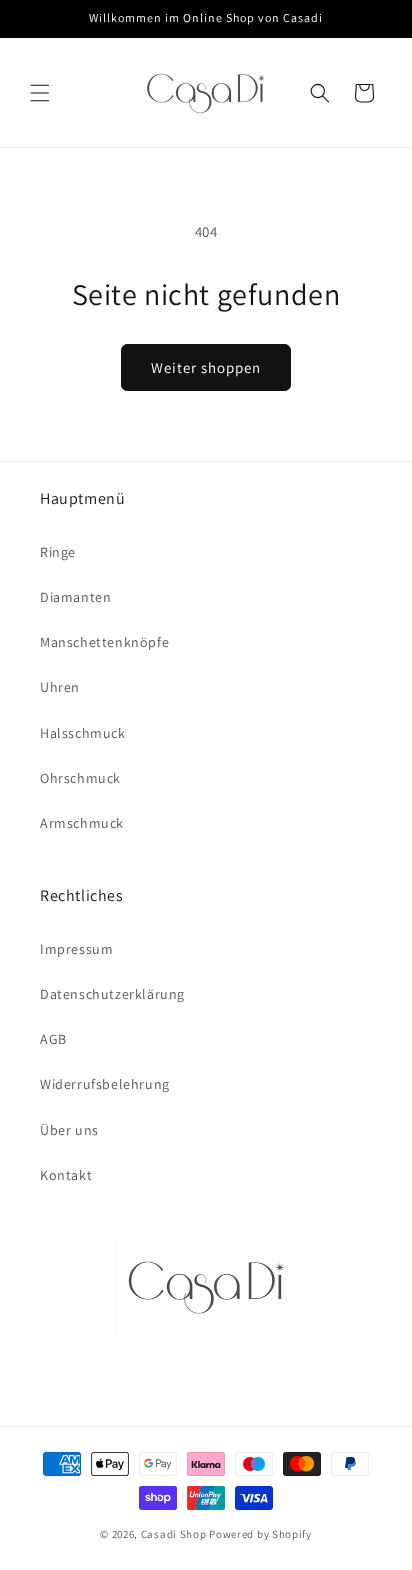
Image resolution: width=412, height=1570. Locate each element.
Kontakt (66, 1175)
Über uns (69, 1130)
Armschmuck (82, 823)
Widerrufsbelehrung (105, 1084)
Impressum (76, 949)
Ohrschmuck (80, 778)
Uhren (60, 687)
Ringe (58, 552)
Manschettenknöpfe (104, 642)
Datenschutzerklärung (112, 994)
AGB (53, 1039)
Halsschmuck (83, 733)
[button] (40, 93)
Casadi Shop (174, 1534)
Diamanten (75, 597)
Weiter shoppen (206, 367)
